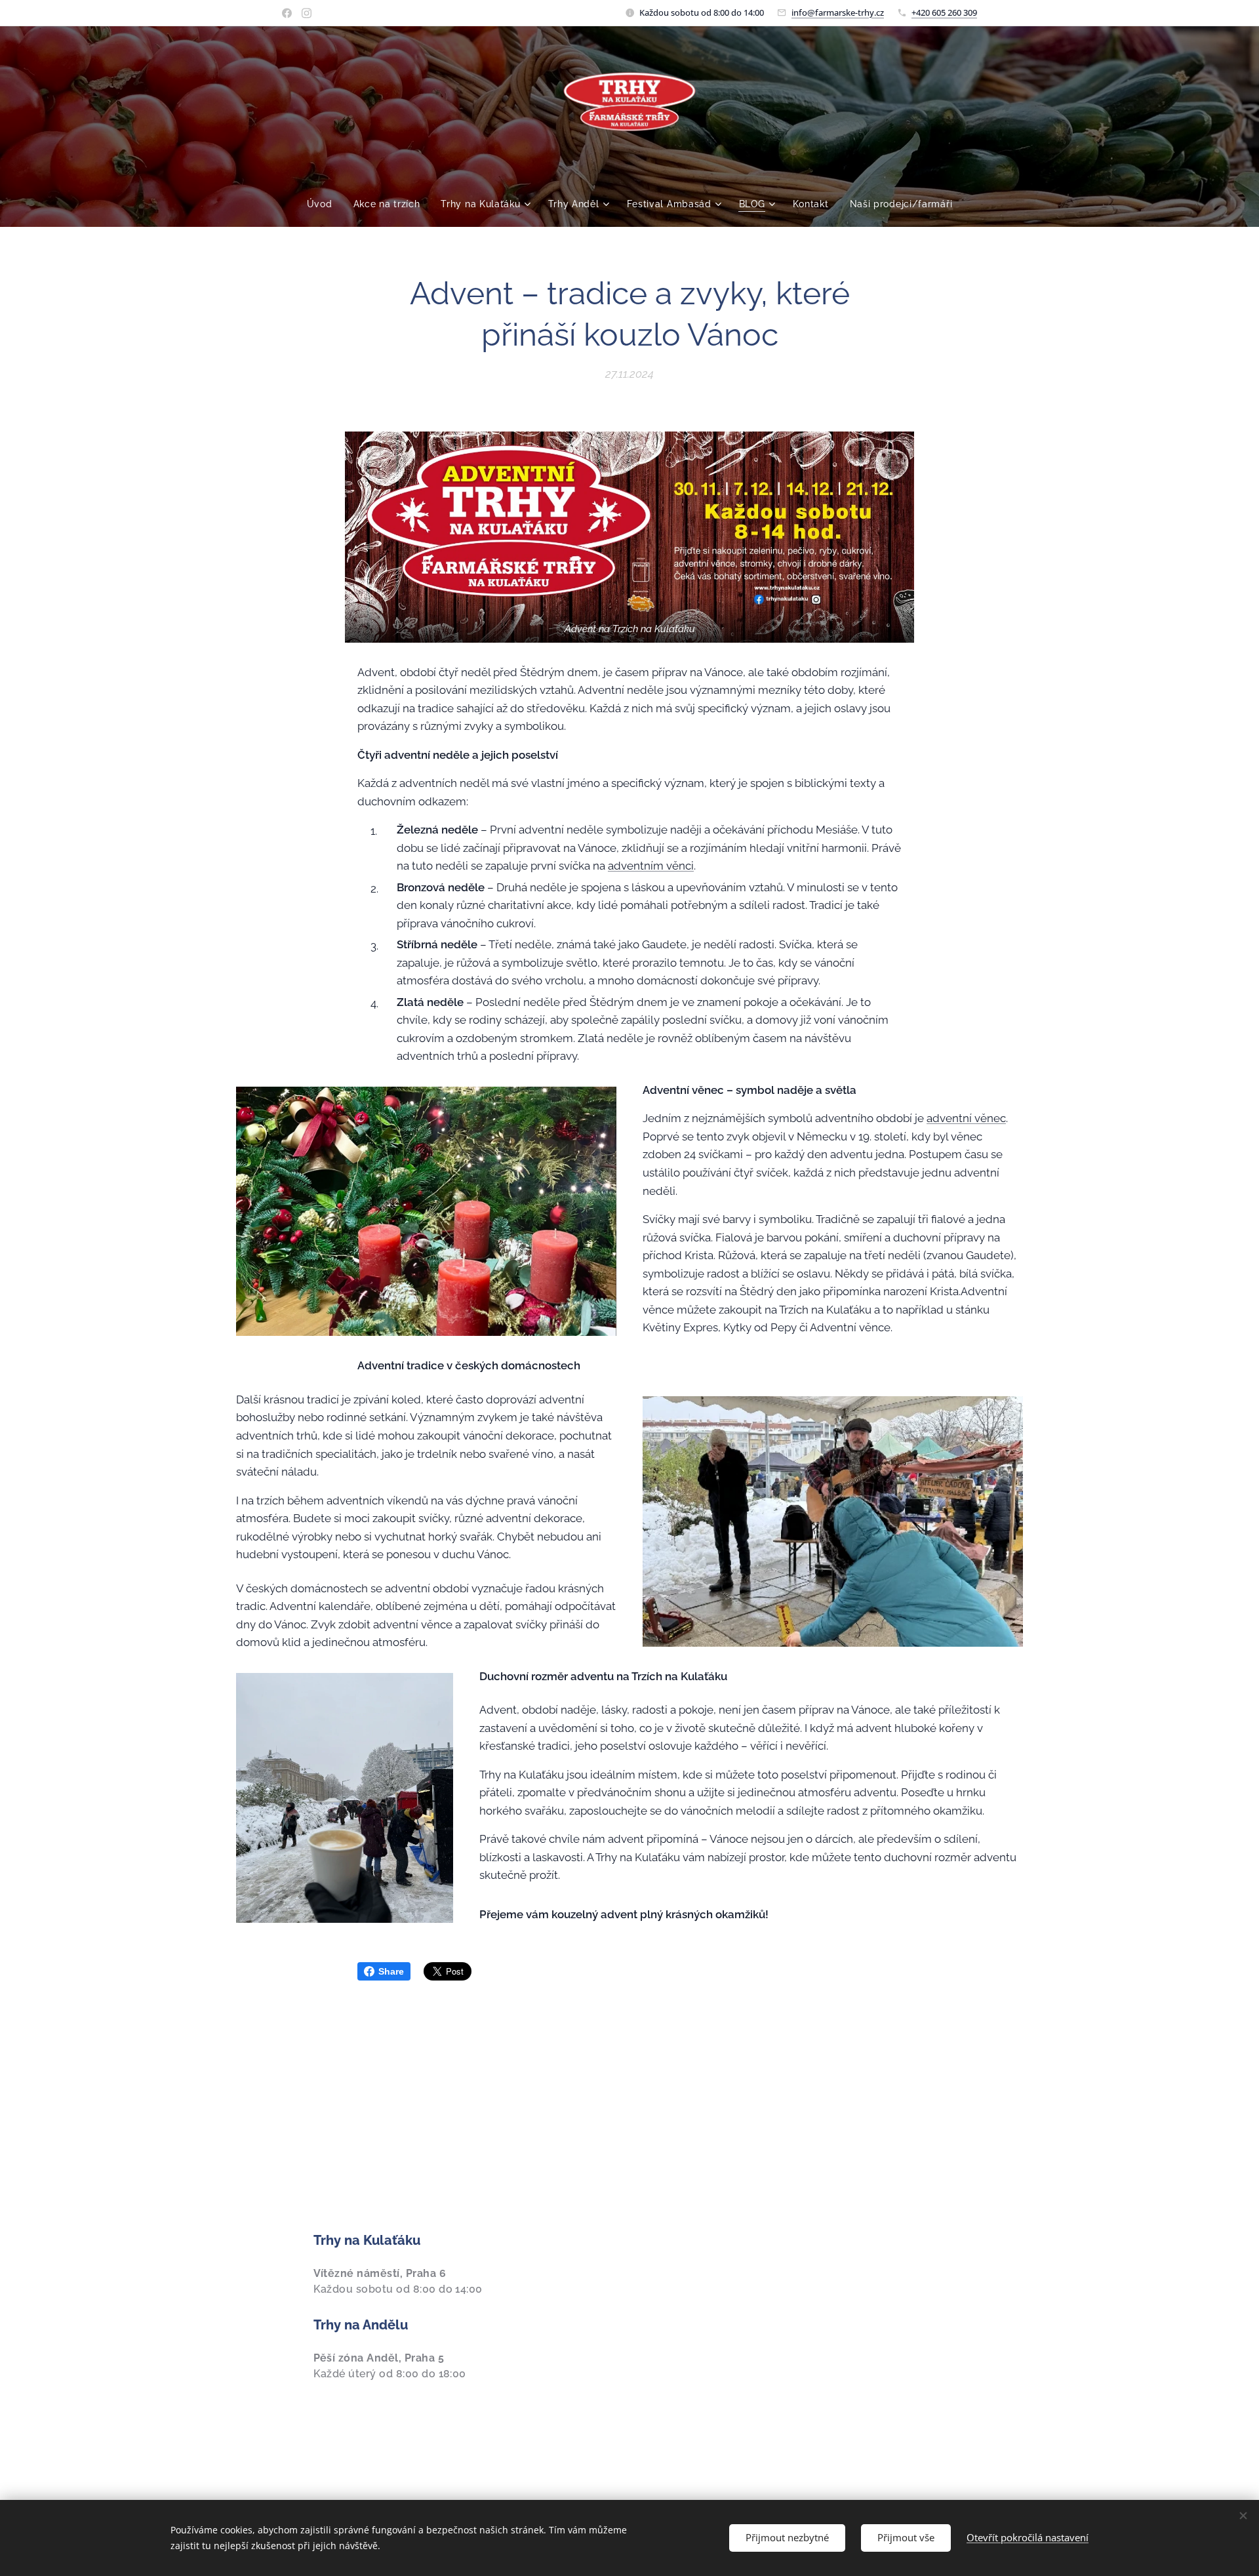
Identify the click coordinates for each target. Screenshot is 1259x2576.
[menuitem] (325, 204)
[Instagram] (307, 13)
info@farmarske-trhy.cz (838, 12)
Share (391, 1971)
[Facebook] (287, 13)
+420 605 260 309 (944, 12)
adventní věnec (966, 1118)
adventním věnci (651, 866)
